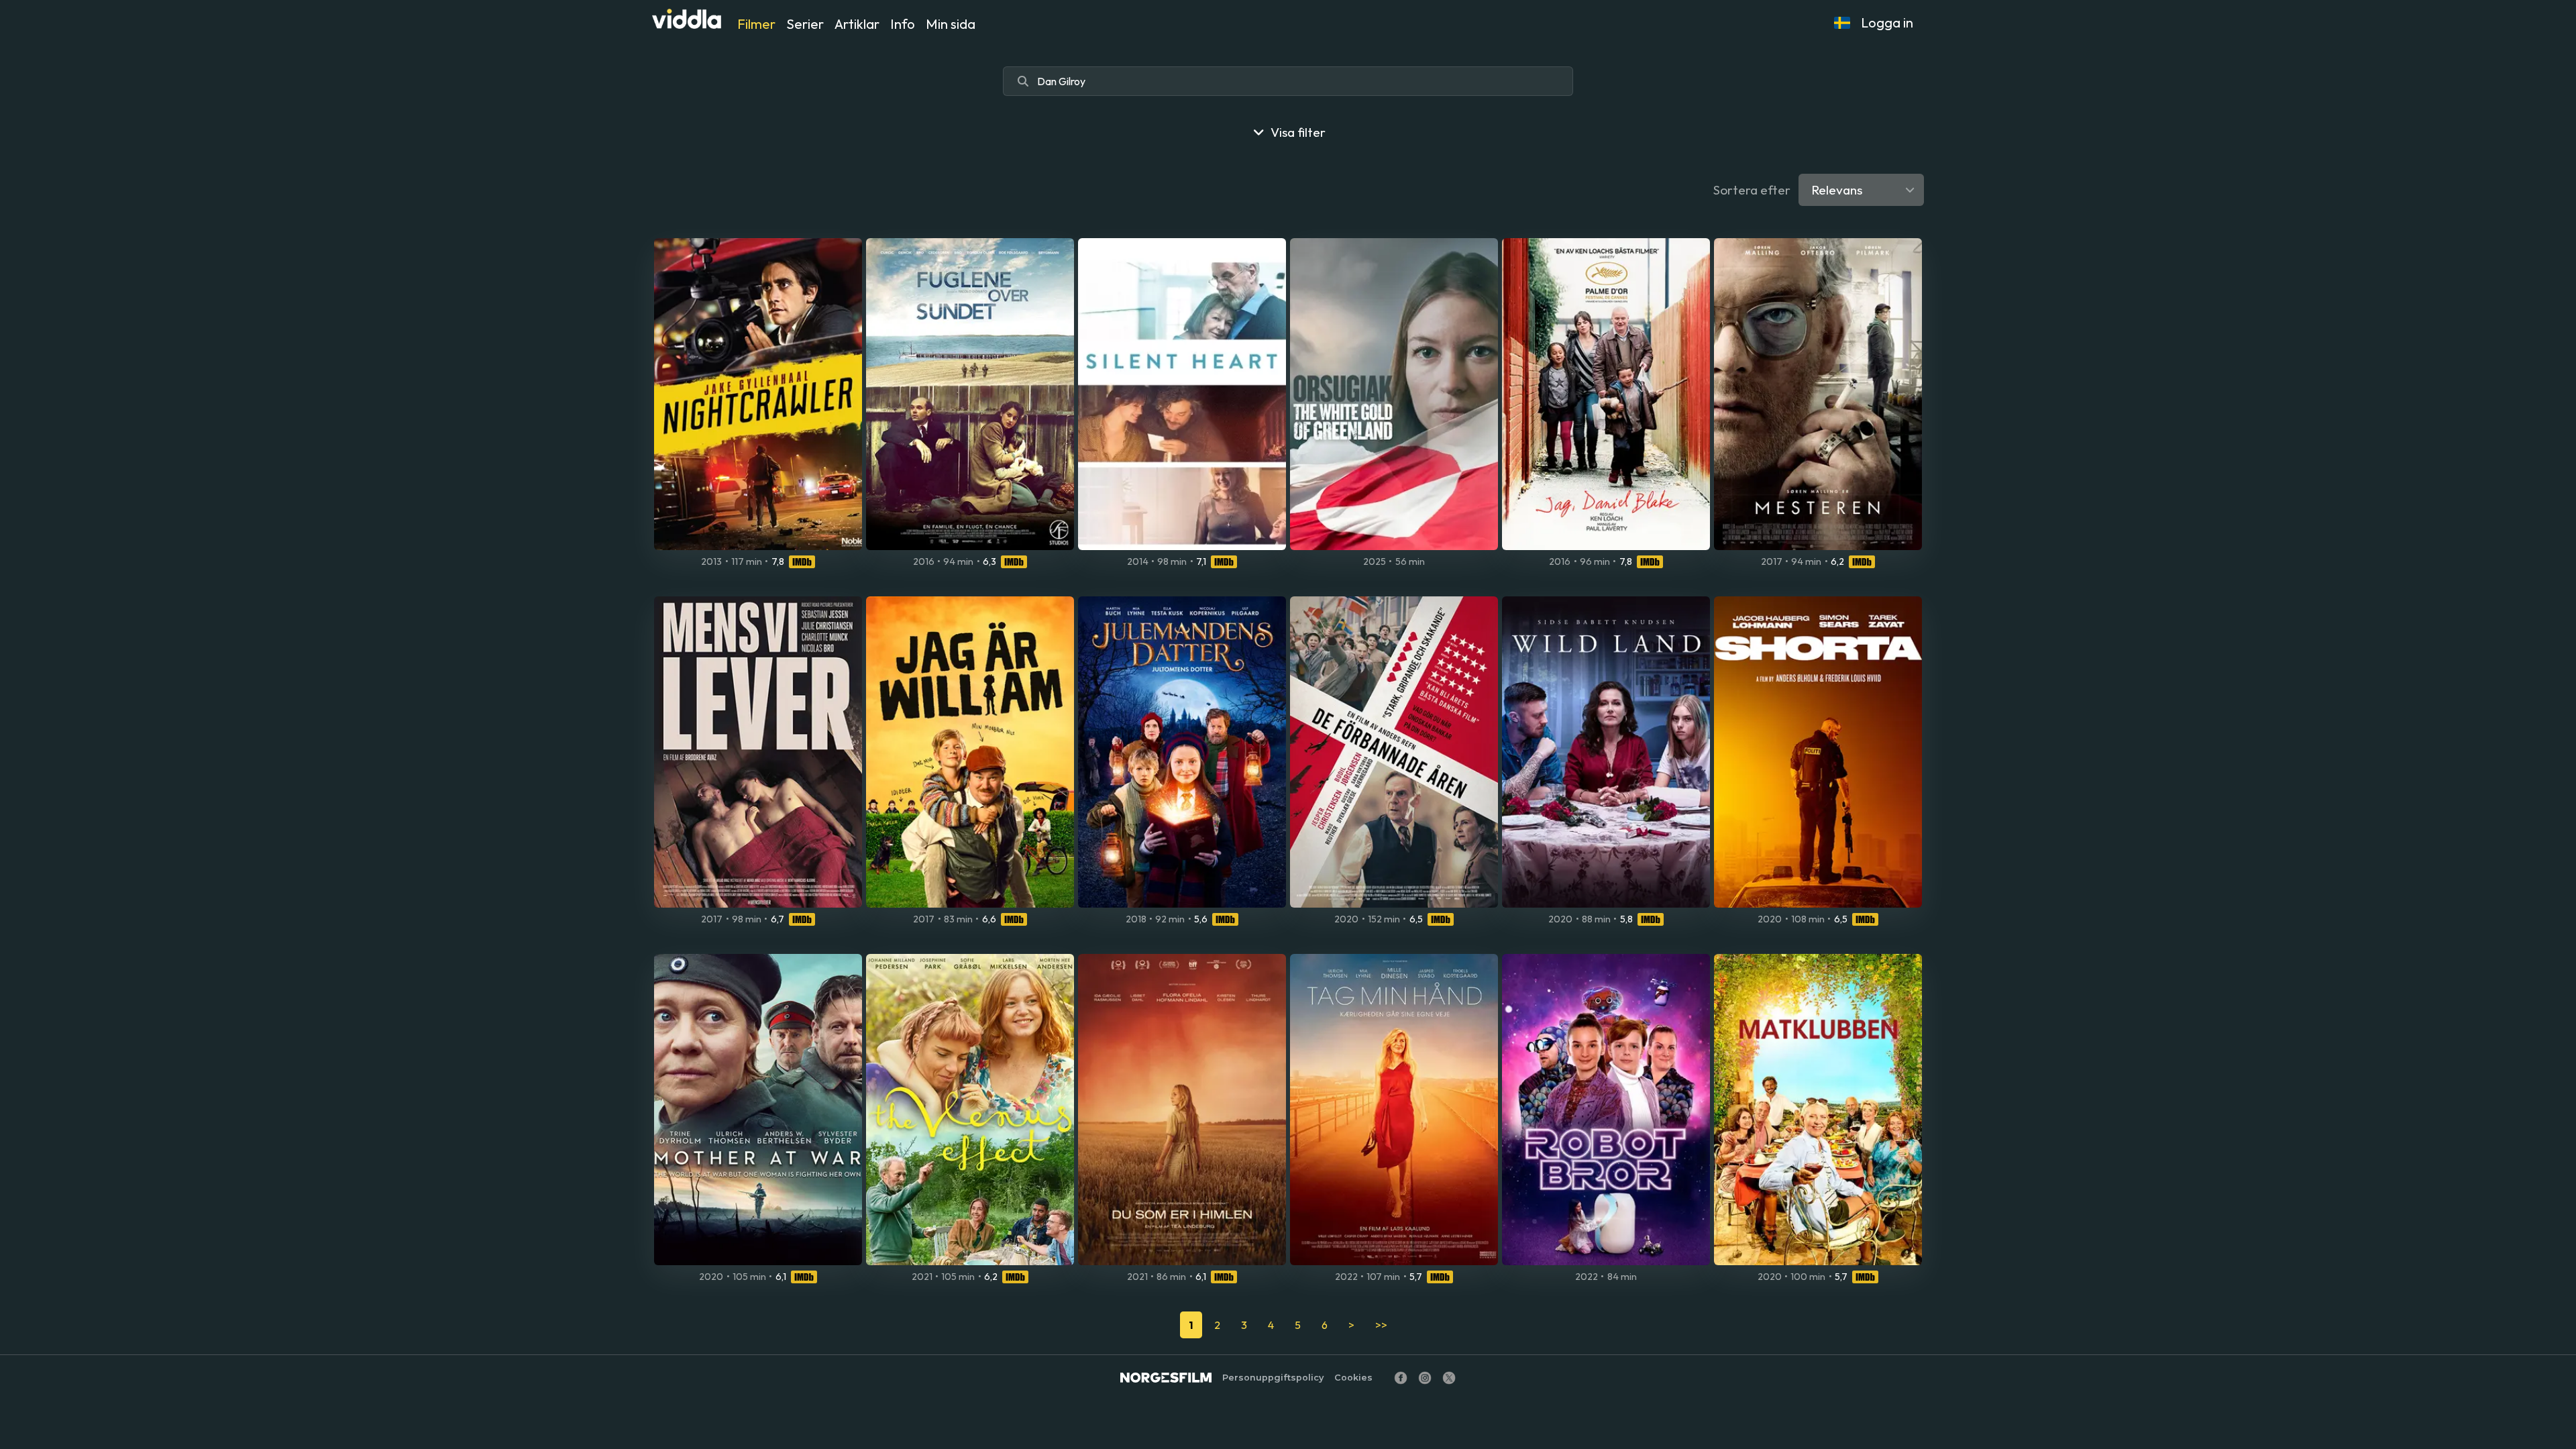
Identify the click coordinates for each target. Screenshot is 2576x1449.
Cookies (1353, 1378)
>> (1381, 1325)
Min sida (951, 24)
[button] (1842, 23)
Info (903, 24)
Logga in (1887, 22)
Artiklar (857, 24)
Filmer (756, 24)
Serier (805, 24)
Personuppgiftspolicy (1273, 1378)
